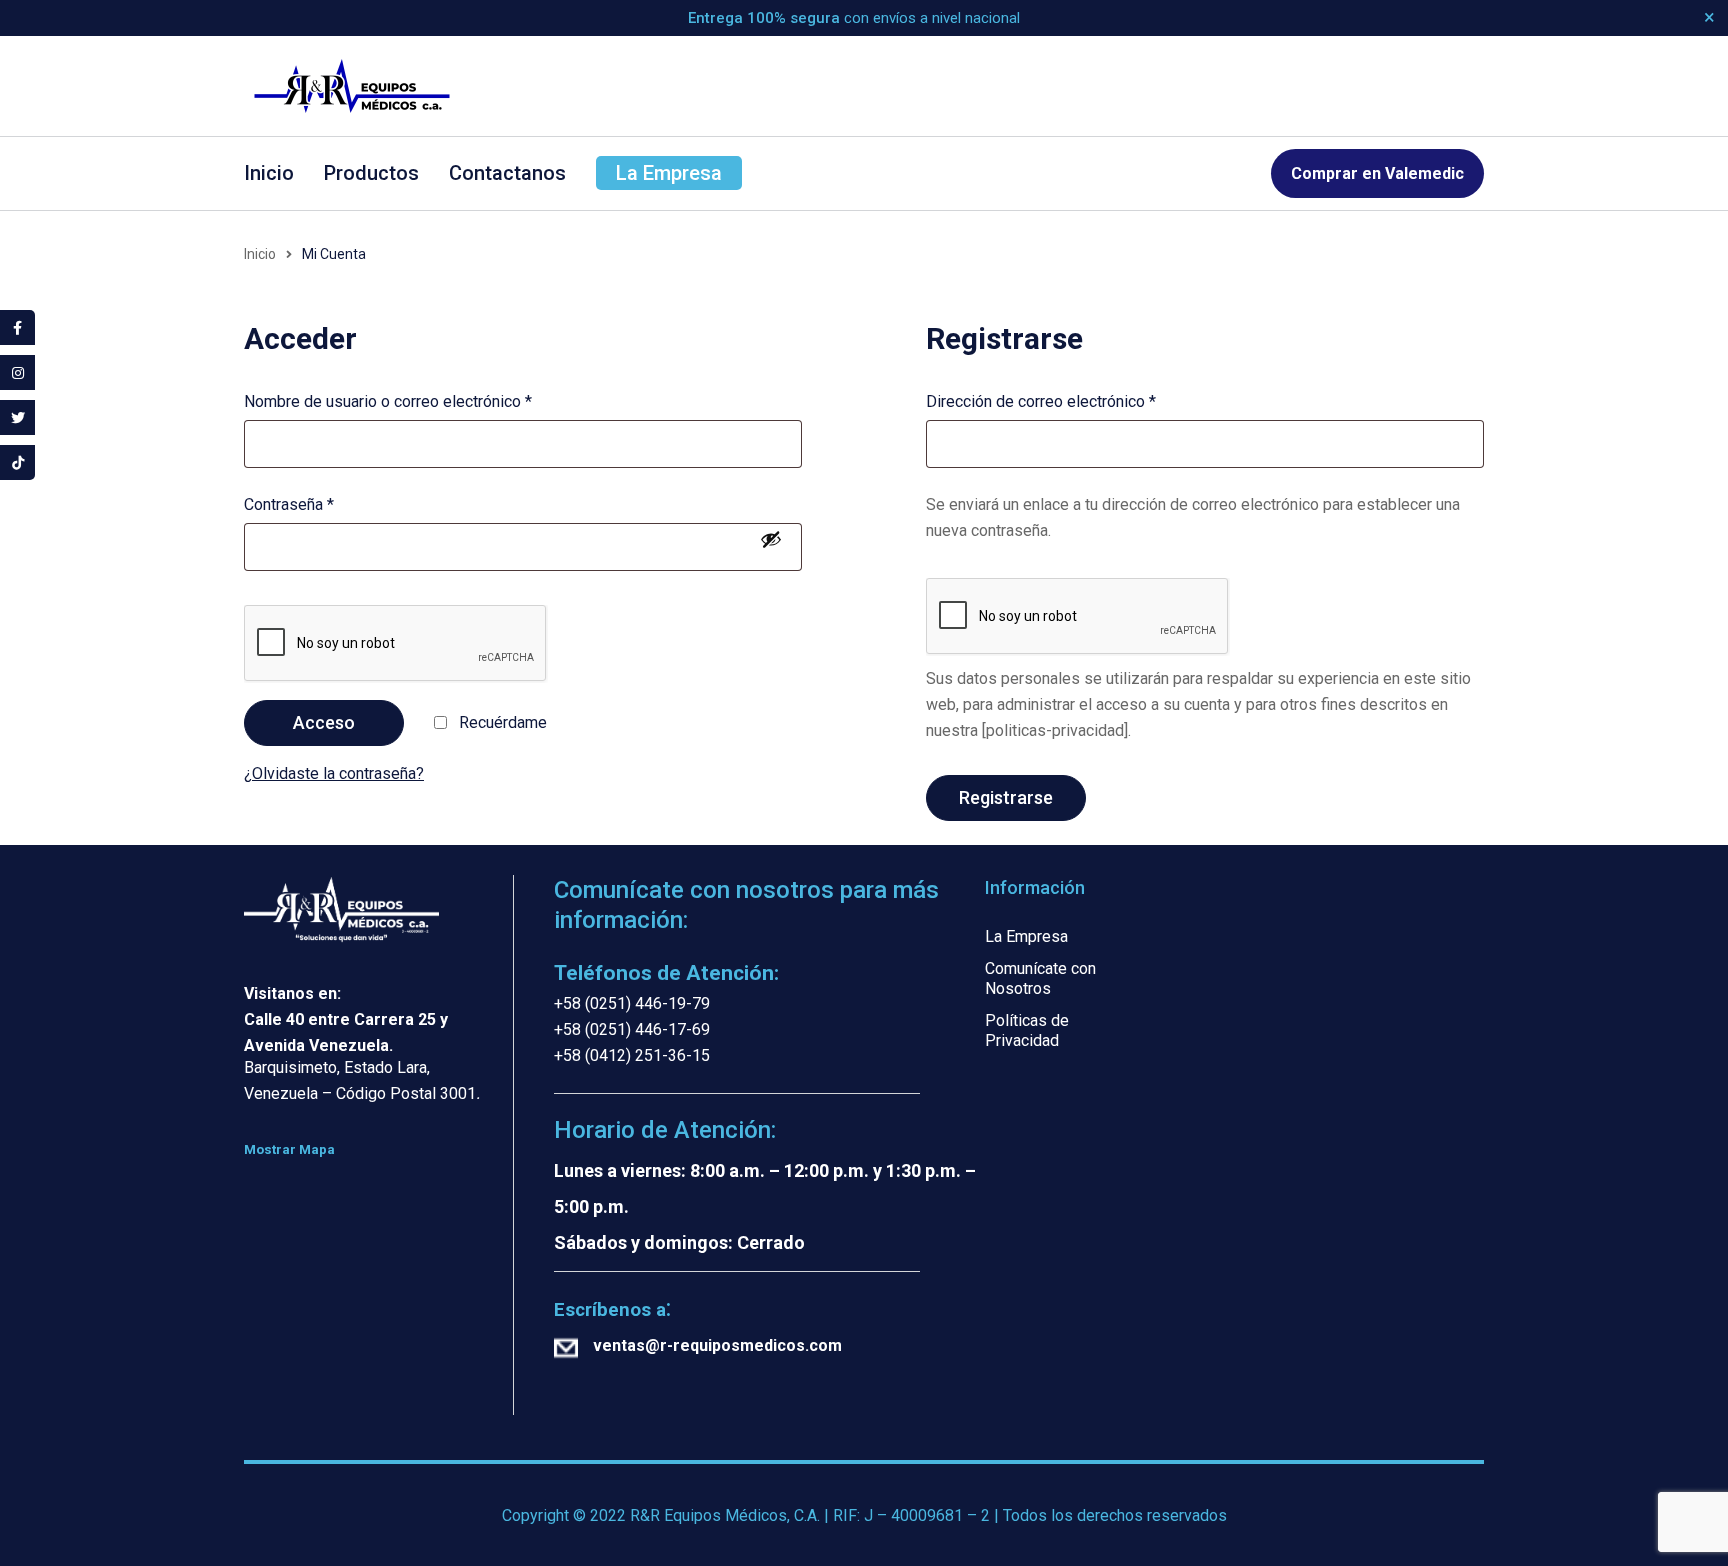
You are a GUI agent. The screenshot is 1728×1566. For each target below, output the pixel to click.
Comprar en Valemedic (1377, 173)
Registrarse (1006, 797)
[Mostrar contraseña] (771, 539)
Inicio (260, 254)
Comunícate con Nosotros (1040, 978)
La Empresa (1026, 936)
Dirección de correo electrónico (1041, 401)
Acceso (324, 722)
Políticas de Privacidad (1027, 1030)
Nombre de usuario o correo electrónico (388, 401)
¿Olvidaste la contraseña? (334, 773)
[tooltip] (17, 327)
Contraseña (289, 504)
